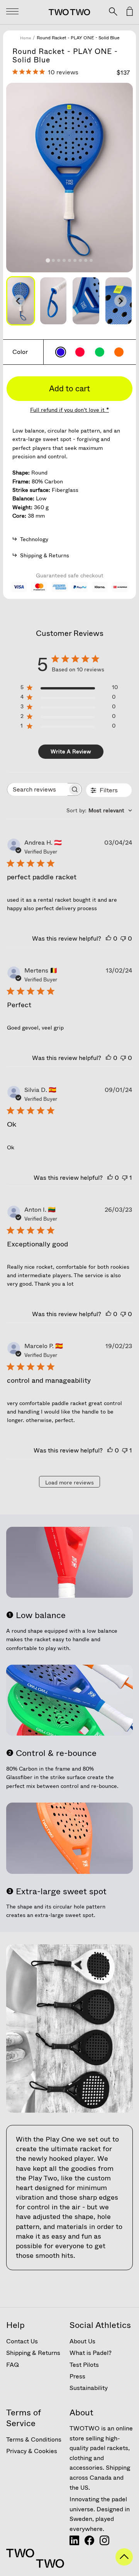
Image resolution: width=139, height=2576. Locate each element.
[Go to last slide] (19, 301)
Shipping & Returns (33, 2353)
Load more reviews (69, 1483)
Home (25, 38)
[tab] (48, 261)
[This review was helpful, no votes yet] (108, 938)
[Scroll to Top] (124, 2563)
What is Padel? (91, 2353)
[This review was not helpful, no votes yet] (123, 938)
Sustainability (89, 2388)
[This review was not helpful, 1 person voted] (125, 1178)
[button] (53, 301)
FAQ (13, 2365)
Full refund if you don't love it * (69, 410)
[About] (74, 2543)
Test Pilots (84, 2365)
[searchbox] (37, 789)
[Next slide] (120, 301)
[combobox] (99, 810)
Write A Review (71, 751)
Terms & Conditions (34, 2439)
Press (77, 2376)
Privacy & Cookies (32, 2451)
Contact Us (22, 2341)
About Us (82, 2341)
